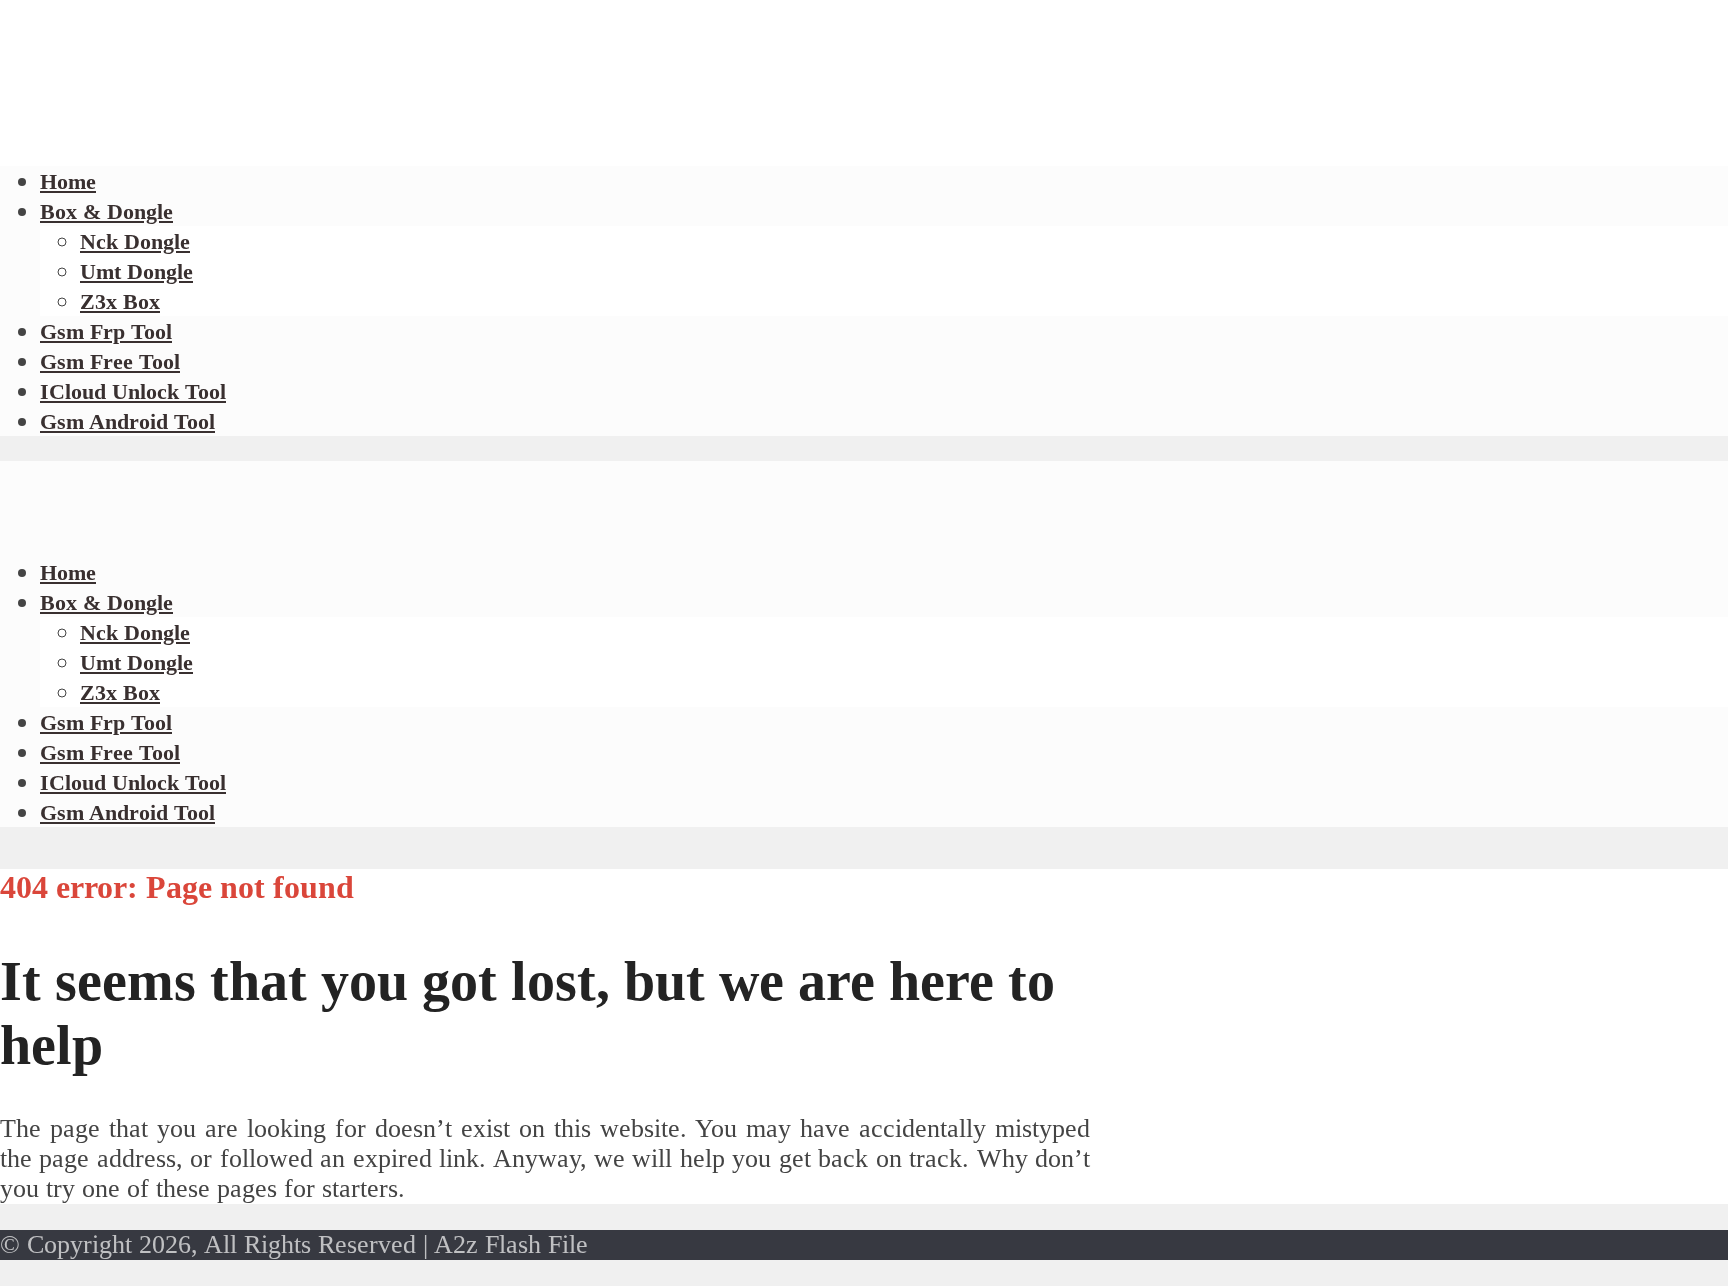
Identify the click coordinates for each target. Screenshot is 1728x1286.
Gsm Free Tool (110, 361)
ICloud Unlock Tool (133, 391)
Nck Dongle (135, 241)
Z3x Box (120, 301)
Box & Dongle (106, 211)
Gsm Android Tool (127, 421)
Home (68, 572)
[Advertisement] (364, 140)
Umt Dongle (136, 271)
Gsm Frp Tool (106, 331)
